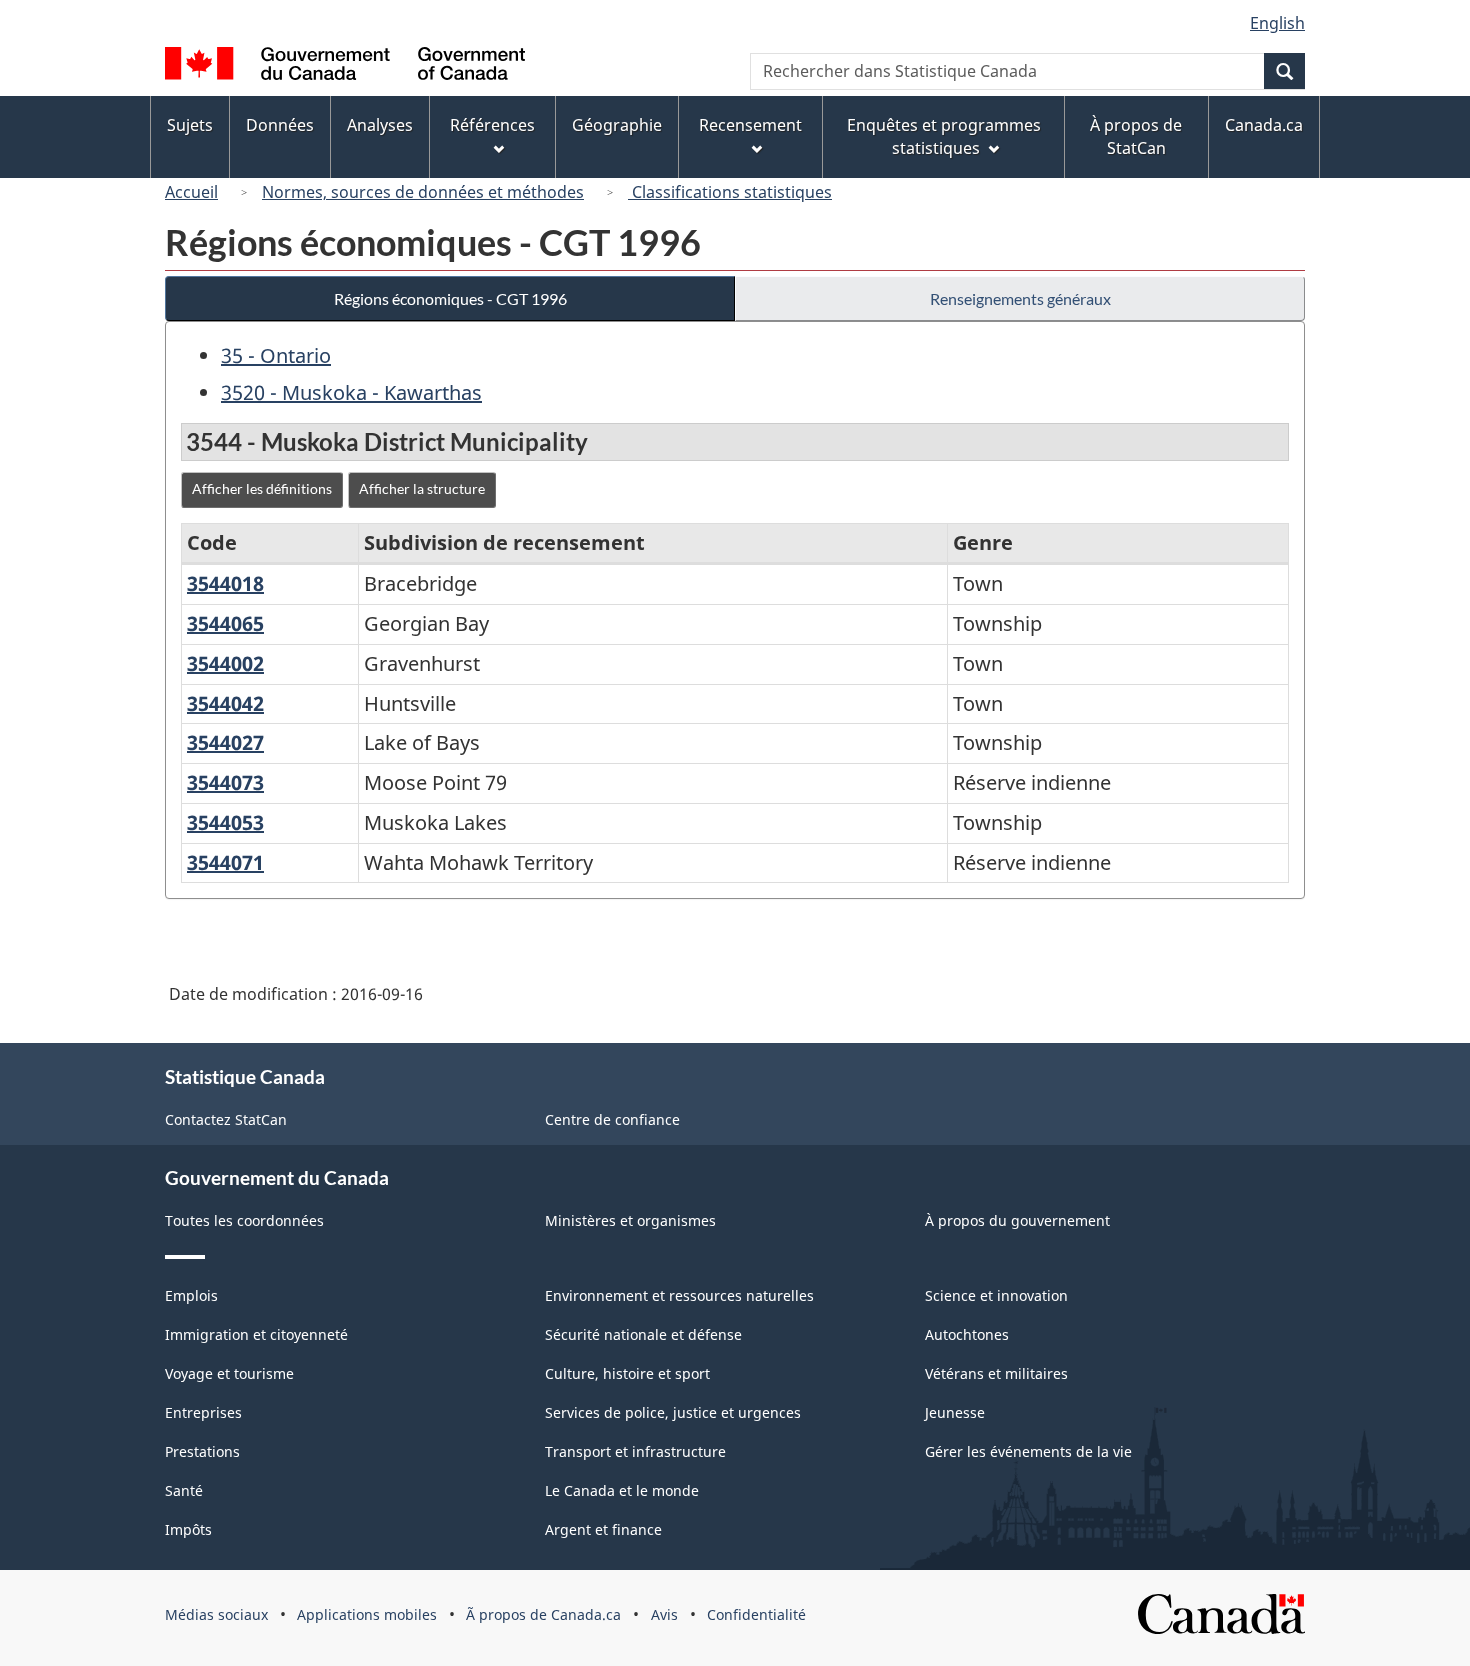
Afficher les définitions (262, 488)
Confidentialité (756, 1614)
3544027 (225, 742)
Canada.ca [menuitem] (1264, 125)
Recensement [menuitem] (750, 125)
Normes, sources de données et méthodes (423, 192)
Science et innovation (996, 1295)
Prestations (202, 1451)
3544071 (225, 862)
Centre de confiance (612, 1119)
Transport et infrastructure (635, 1451)
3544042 (225, 703)
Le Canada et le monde (622, 1490)
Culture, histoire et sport (627, 1373)
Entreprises (203, 1412)
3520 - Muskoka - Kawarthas (351, 392)
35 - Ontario (276, 355)
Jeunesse (955, 1412)
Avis (664, 1614)
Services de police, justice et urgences (673, 1412)
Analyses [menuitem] (380, 125)
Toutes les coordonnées (244, 1220)
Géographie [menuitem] (617, 125)
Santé (184, 1490)
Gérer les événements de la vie (1028, 1451)
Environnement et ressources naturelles (679, 1295)
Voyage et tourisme (229, 1373)
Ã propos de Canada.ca (543, 1614)
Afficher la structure (422, 488)
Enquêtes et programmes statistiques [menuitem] (944, 136)
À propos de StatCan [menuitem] (1136, 136)
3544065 (225, 623)
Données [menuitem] (280, 125)
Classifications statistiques (730, 192)
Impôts (188, 1529)
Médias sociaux (216, 1614)
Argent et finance (603, 1529)
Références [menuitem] (492, 125)
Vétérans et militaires (996, 1373)
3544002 (225, 663)
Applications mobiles (367, 1614)
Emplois (191, 1295)
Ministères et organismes (630, 1220)
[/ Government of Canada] (345, 66)
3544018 (225, 583)
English (1277, 23)
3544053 (225, 822)
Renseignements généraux (1020, 298)
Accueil (191, 192)
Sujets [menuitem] (190, 125)
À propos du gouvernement (1017, 1220)
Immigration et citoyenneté (256, 1334)
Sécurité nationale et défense (643, 1334)
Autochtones (967, 1334)
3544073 (225, 782)
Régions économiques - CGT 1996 (450, 298)
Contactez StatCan (226, 1119)
